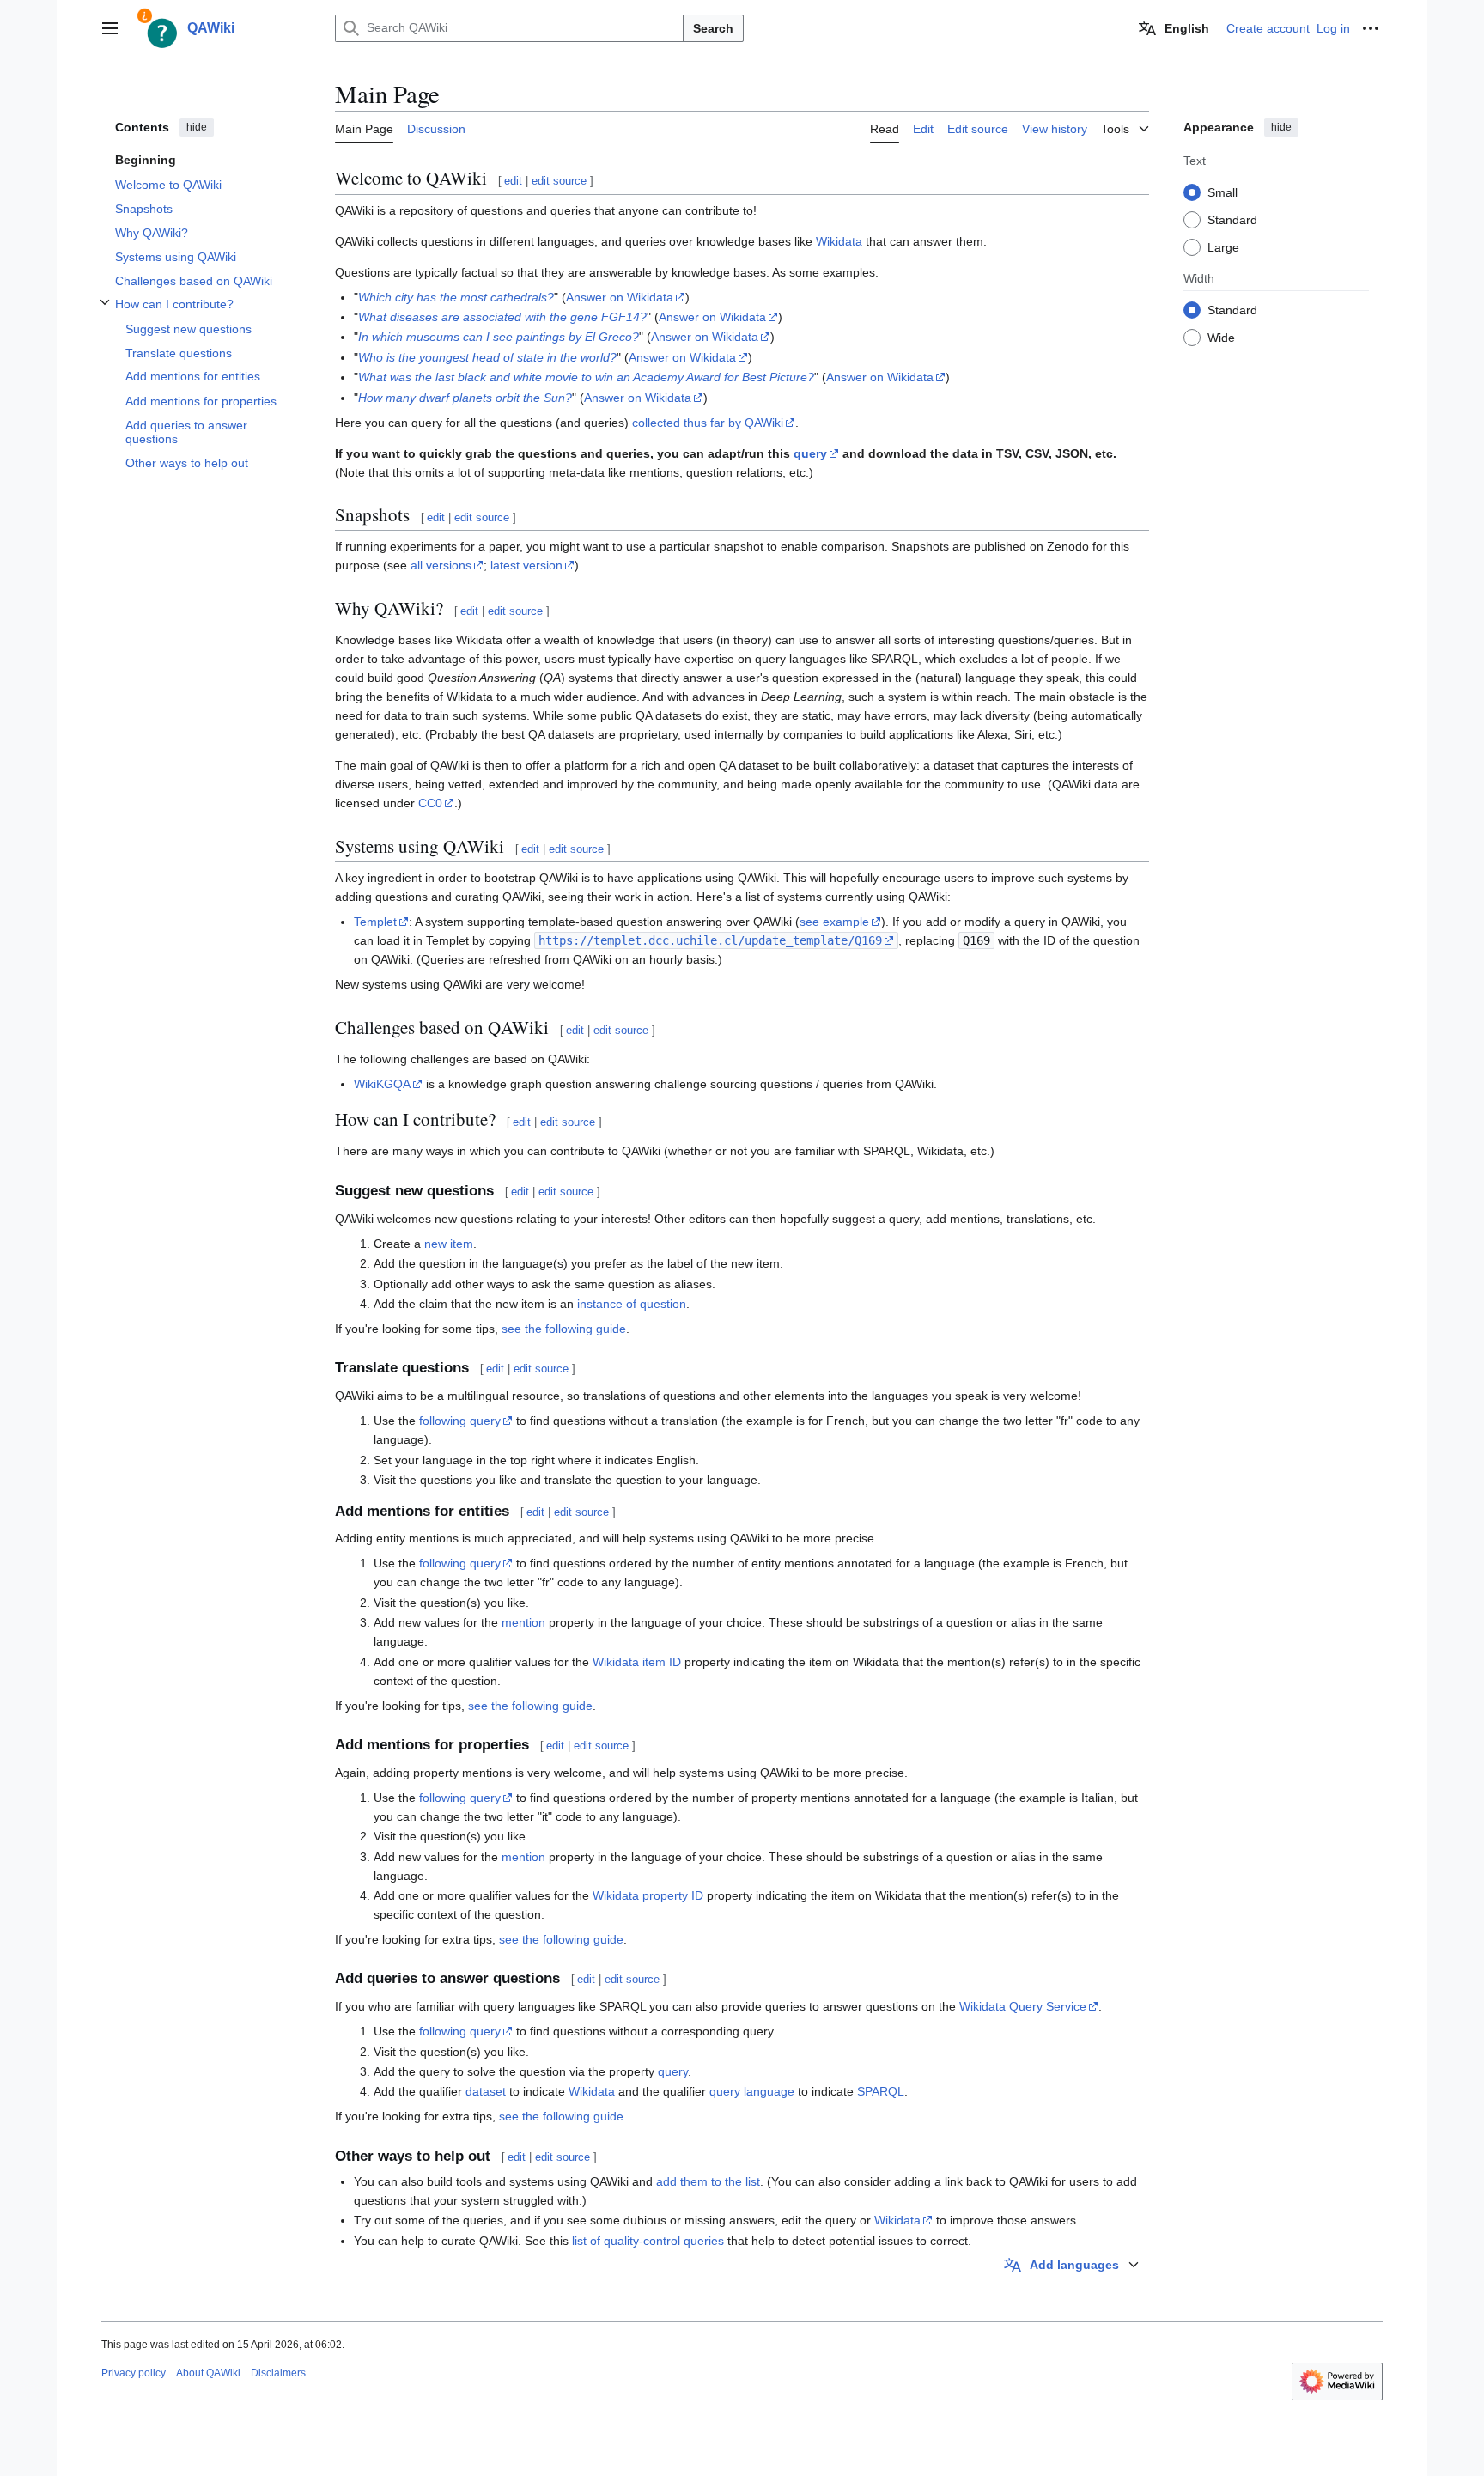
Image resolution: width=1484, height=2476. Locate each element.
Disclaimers (278, 2373)
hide (197, 127)
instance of (607, 1304)
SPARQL (881, 2091)
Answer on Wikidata (620, 297)
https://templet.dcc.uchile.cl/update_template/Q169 (710, 940)
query (810, 453)
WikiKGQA (382, 1084)
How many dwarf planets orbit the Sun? (465, 398)
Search (713, 28)
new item (449, 1244)
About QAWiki (208, 2373)
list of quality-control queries (648, 2241)
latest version (526, 565)
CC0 (430, 803)
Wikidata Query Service (1023, 2006)
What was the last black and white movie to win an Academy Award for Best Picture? (586, 377)
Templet (375, 922)
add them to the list (708, 2181)
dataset (486, 2091)
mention (523, 1622)
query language (752, 2091)
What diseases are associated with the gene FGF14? (502, 317)
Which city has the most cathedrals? (456, 297)
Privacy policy (134, 2373)
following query (460, 1421)
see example (834, 922)
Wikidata (839, 241)
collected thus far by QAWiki (708, 423)
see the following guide (564, 1329)
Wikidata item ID (637, 1662)
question (663, 1304)
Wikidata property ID (648, 1895)
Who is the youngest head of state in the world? (487, 357)
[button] (110, 28)
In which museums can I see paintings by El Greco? (499, 337)
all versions (441, 565)
